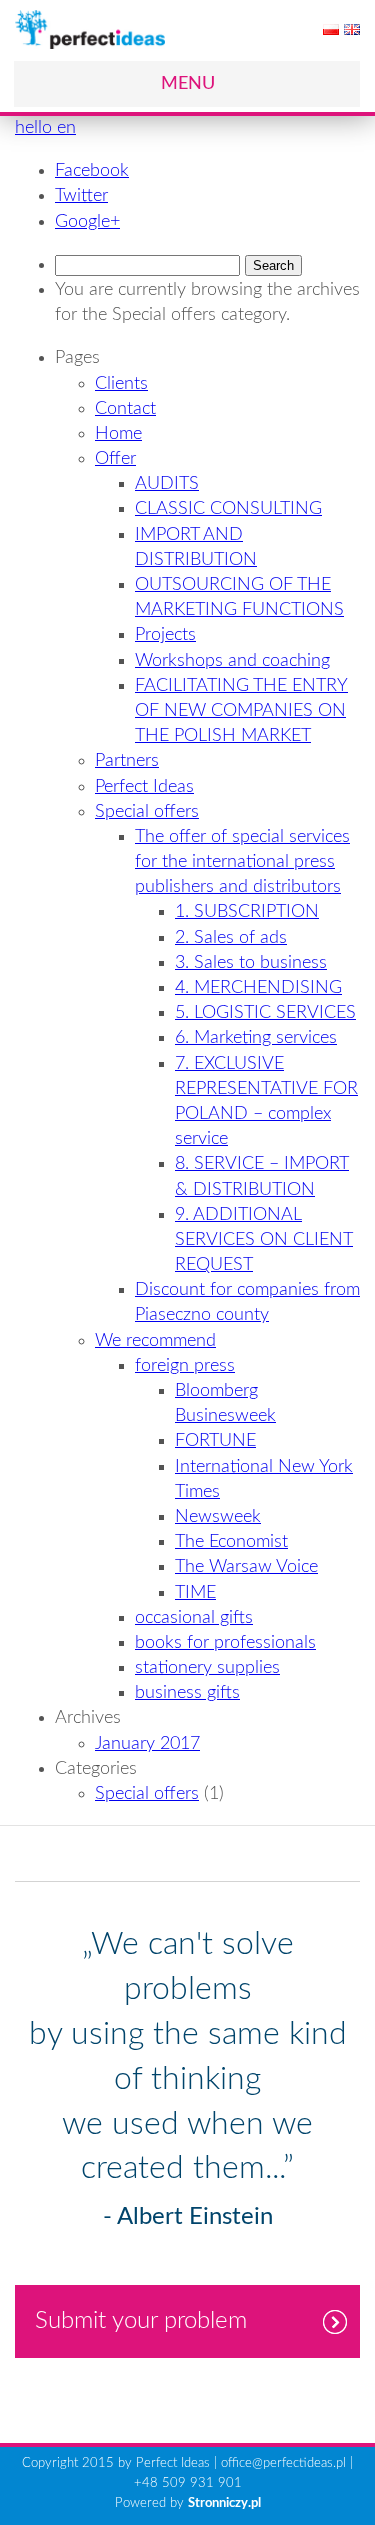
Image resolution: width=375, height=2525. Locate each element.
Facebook (92, 171)
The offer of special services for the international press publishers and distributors (242, 862)
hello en (45, 128)
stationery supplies (207, 1668)
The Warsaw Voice (246, 1567)
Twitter (81, 196)
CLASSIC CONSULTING (228, 509)
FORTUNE (215, 1441)
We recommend (155, 1341)
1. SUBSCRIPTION (247, 912)
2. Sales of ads (231, 938)
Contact (125, 409)
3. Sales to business (251, 963)
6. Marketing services (256, 1038)
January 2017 (147, 1744)
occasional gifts (194, 1618)
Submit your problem (141, 2321)
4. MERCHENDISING (258, 988)
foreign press (185, 1366)
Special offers (147, 812)
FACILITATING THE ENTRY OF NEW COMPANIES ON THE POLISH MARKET (241, 711)
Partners (127, 761)
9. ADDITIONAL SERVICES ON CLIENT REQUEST (264, 1240)
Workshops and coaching (232, 661)
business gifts (187, 1693)
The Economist (231, 1542)
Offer (115, 459)
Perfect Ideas (144, 787)
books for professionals (225, 1643)
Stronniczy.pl (224, 2503)
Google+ (87, 222)
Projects (165, 635)
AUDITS (167, 484)
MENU (188, 84)
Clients (121, 384)
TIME (195, 1593)
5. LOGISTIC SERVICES (265, 1013)
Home (118, 434)
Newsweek (218, 1517)
